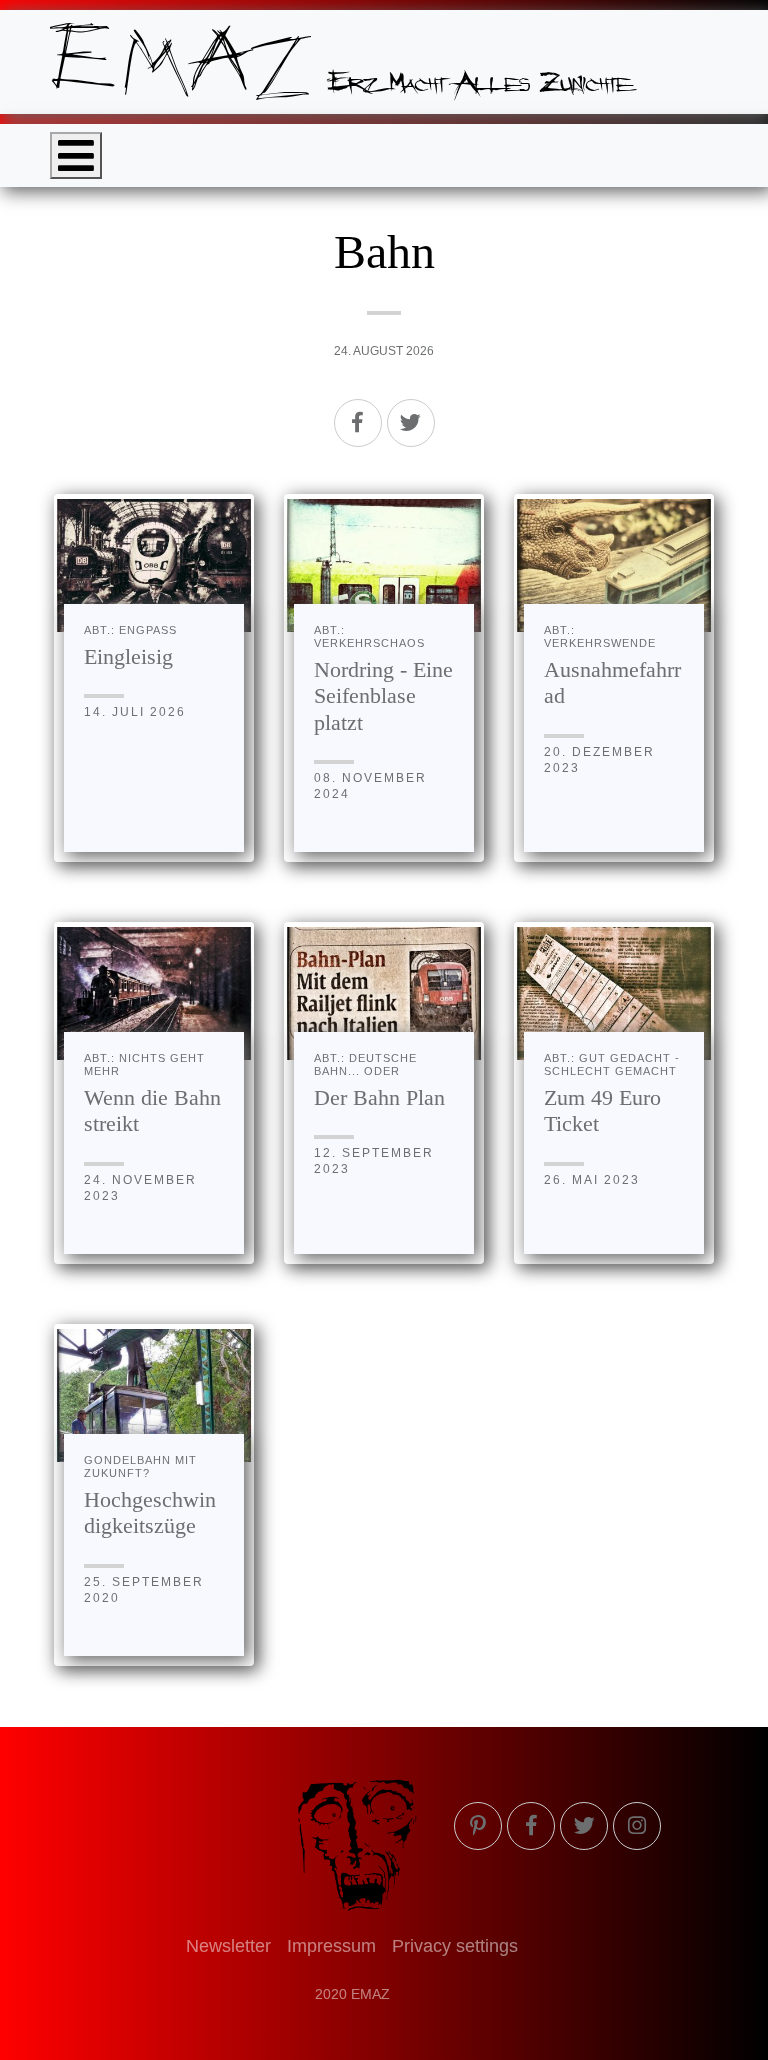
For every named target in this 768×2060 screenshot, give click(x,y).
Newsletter (228, 1946)
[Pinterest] (478, 1826)
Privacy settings (455, 1946)
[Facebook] (358, 423)
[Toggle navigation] (76, 155)
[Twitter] (411, 423)
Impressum (331, 1946)
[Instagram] (637, 1826)
